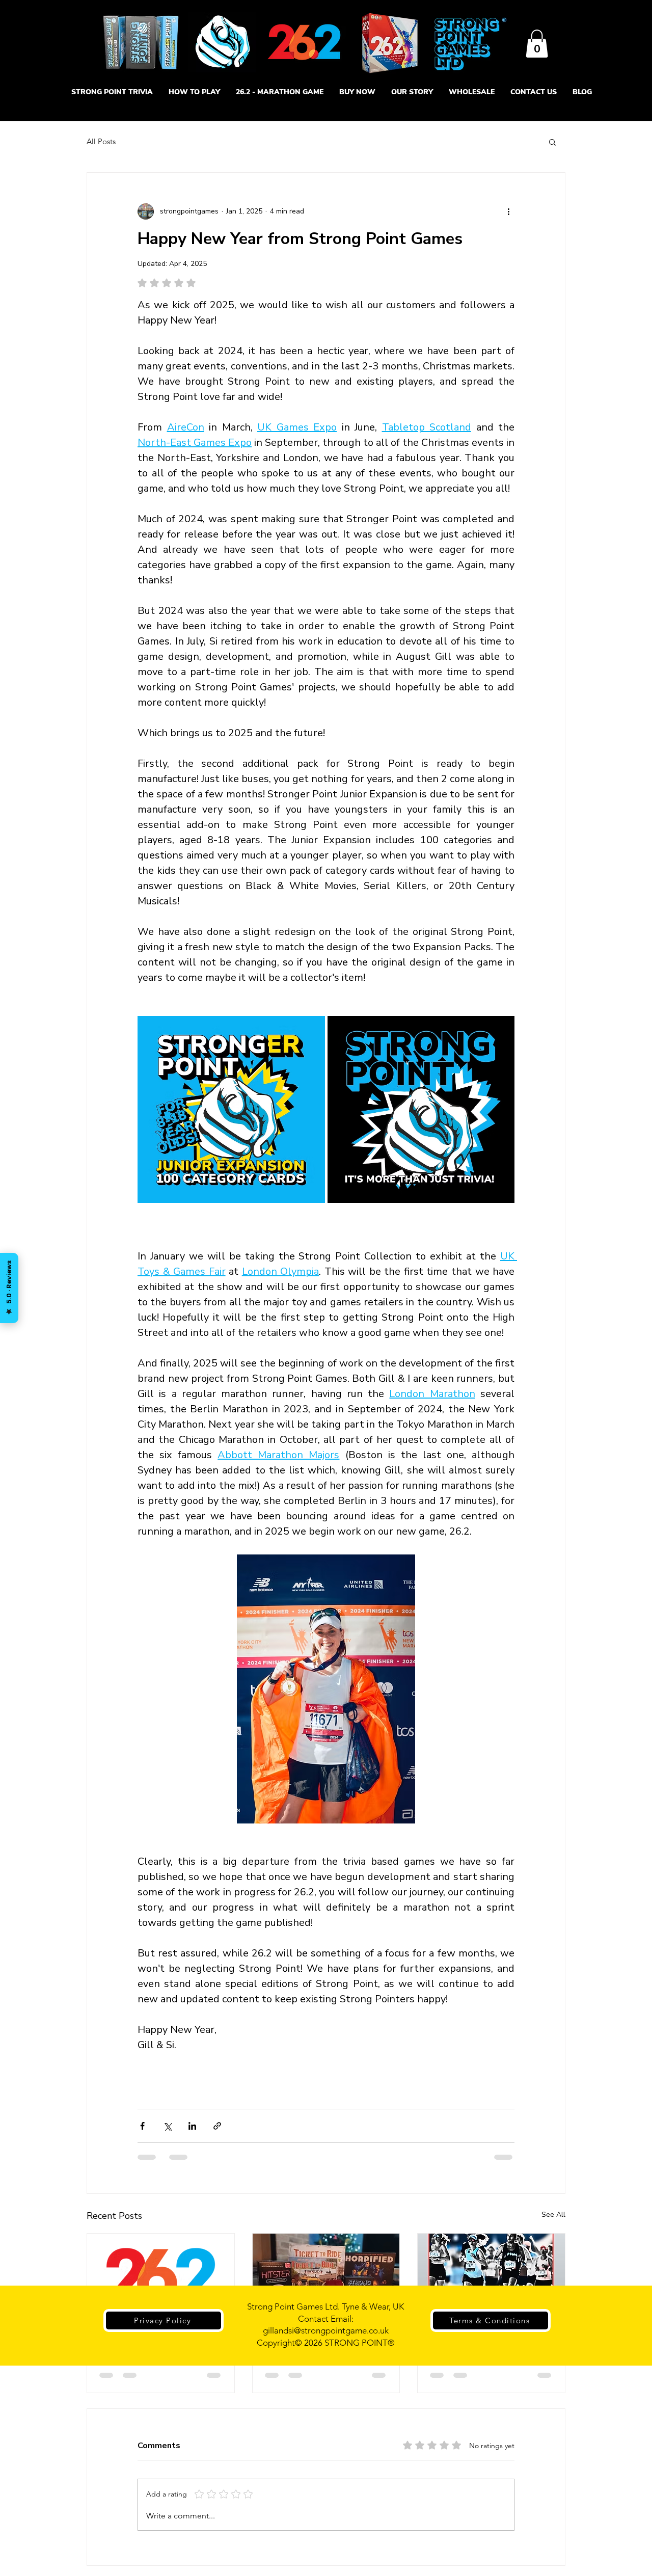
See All (553, 2215)
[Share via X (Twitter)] (167, 2126)
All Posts (101, 141)
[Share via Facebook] (142, 2126)
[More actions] (508, 211)
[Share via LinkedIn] (192, 2126)
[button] (537, 44)
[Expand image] (231, 1110)
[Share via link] (217, 2126)
